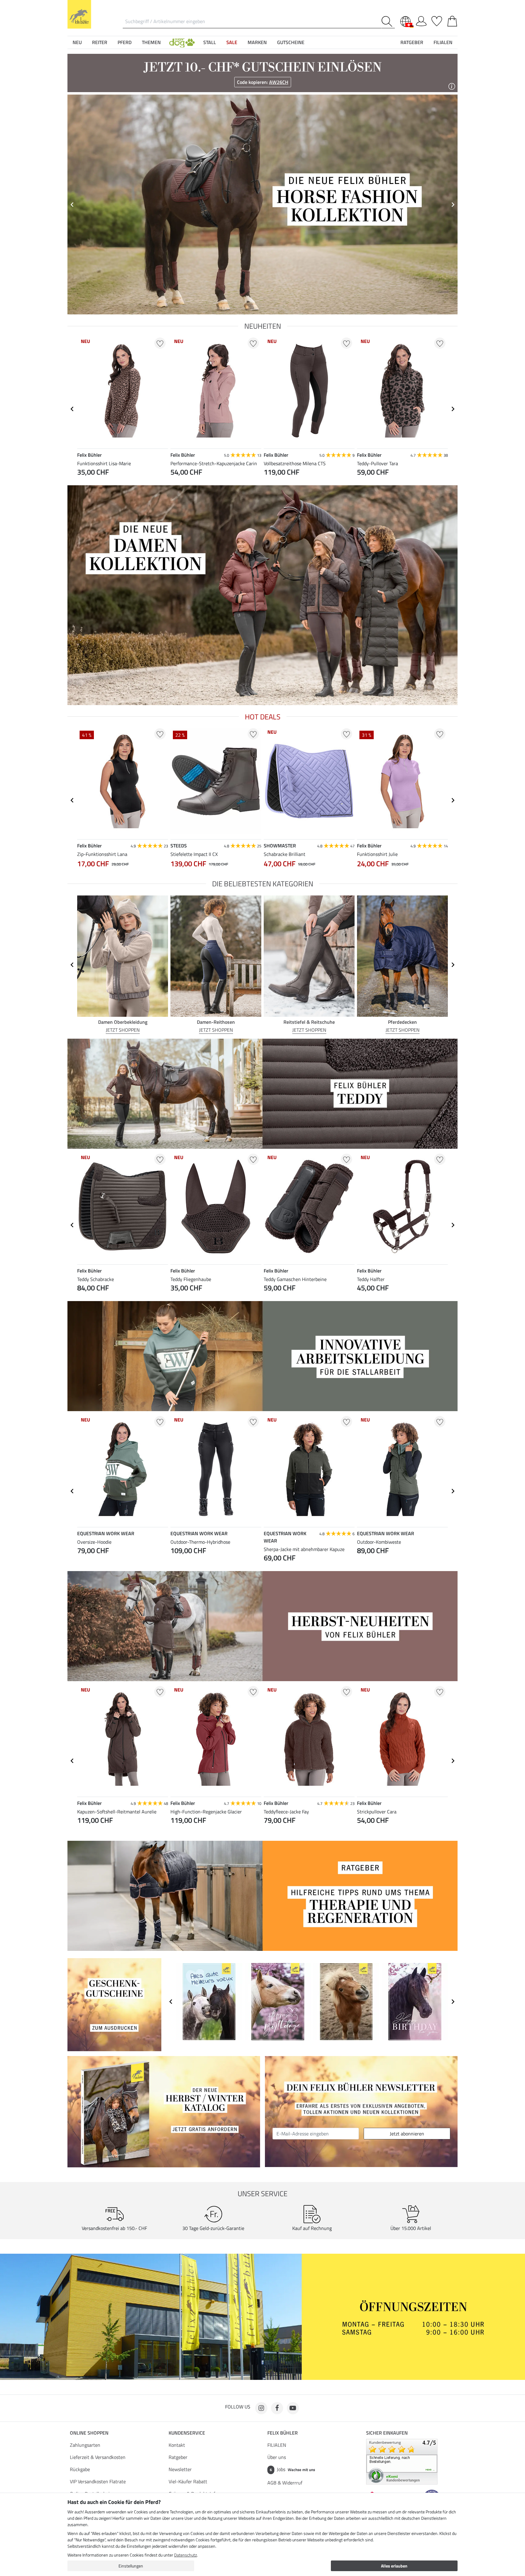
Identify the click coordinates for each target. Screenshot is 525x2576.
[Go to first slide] (453, 205)
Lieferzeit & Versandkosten (98, 2457)
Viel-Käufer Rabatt (188, 2481)
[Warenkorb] (452, 20)
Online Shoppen (89, 2433)
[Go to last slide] (72, 409)
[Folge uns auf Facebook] (277, 2408)
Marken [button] (257, 42)
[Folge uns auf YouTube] (293, 2408)
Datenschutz (185, 2555)
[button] (182, 42)
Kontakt (177, 2445)
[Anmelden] (421, 20)
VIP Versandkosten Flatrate (98, 2481)
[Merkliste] (437, 20)
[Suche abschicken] (388, 21)
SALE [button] (232, 42)
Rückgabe (80, 2469)
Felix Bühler (283, 2433)
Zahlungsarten (85, 2445)
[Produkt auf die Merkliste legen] (160, 343)
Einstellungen (131, 2566)
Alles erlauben (394, 2566)
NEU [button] (77, 42)
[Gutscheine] (114, 2004)
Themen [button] (151, 42)
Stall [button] (210, 42)
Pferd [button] (125, 42)
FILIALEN (277, 2445)
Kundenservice (187, 2433)
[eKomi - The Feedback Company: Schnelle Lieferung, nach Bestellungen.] (402, 2461)
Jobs (292, 2469)
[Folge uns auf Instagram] (261, 2408)
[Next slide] (453, 409)
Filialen (443, 42)
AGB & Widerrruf (285, 2483)
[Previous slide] (72, 205)
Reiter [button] (100, 42)
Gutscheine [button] (291, 42)
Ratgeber (178, 2457)
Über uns (277, 2457)
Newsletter (180, 2469)
